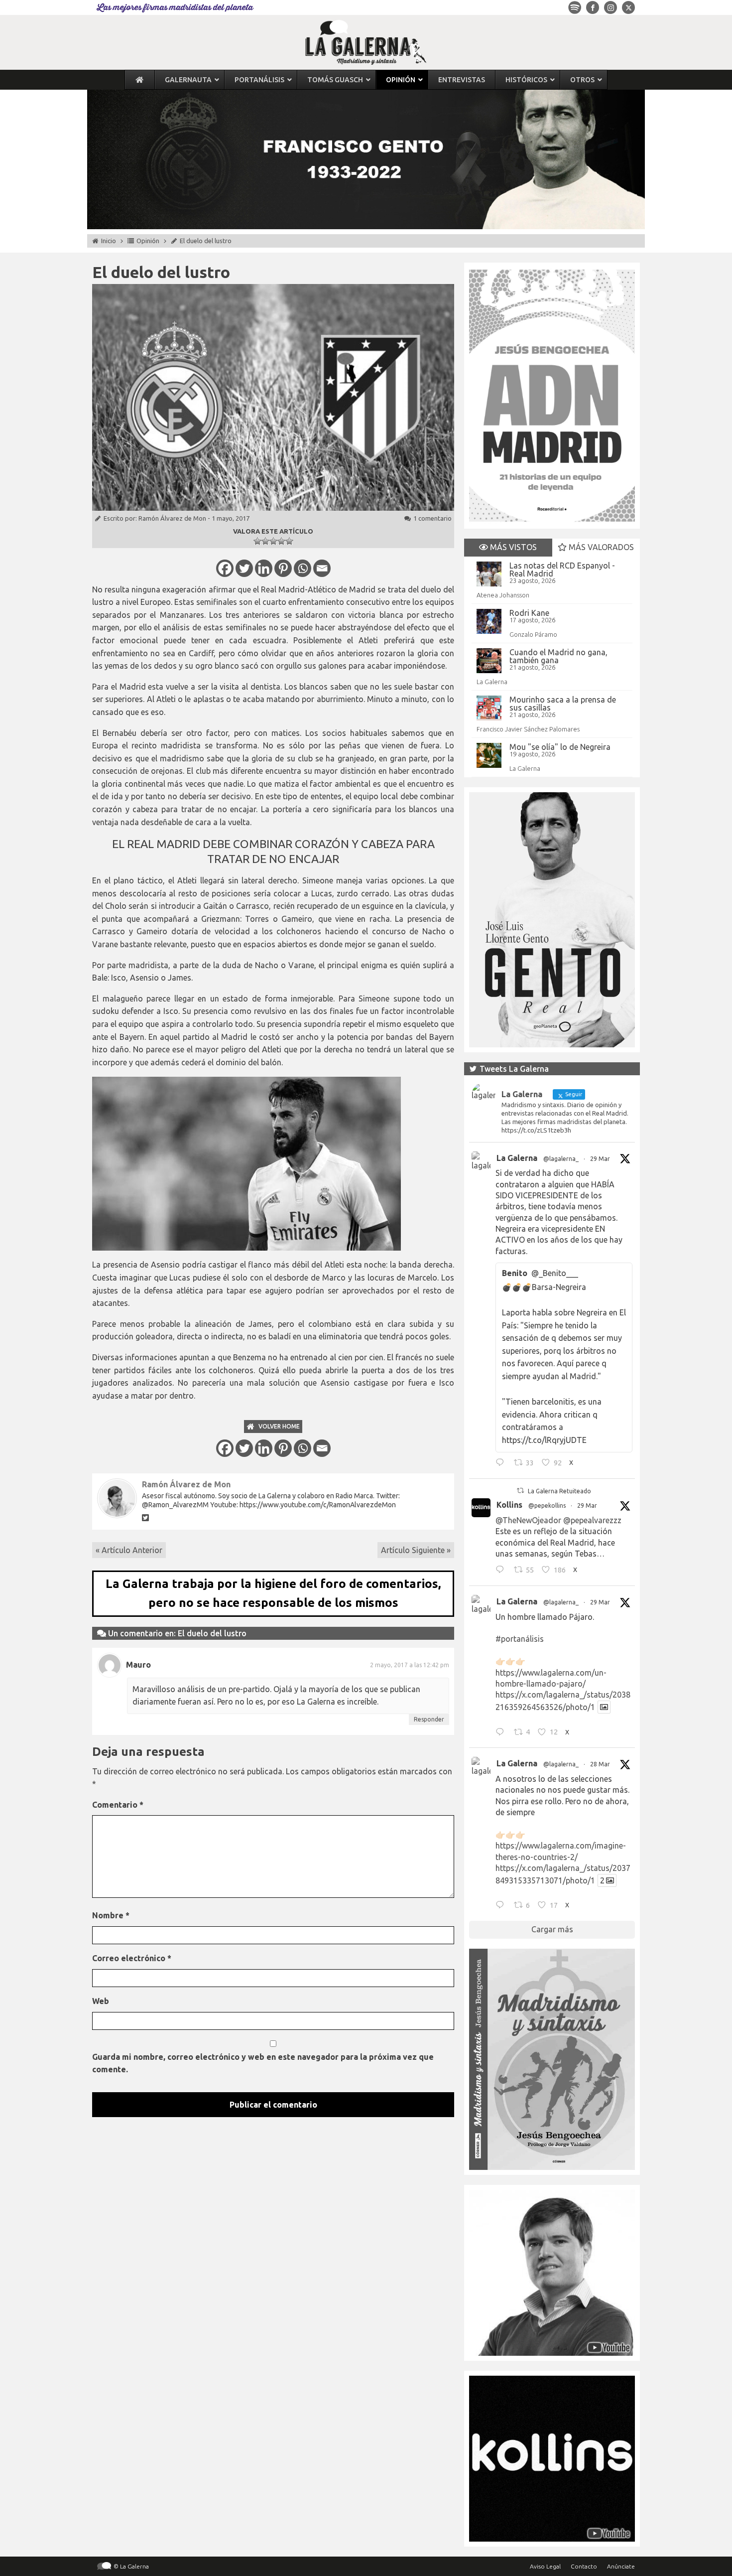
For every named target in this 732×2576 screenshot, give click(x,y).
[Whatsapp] (303, 568)
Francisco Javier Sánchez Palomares (528, 729)
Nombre (111, 1915)
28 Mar (600, 1764)
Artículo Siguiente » (416, 1550)
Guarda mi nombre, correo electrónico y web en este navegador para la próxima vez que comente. (263, 2063)
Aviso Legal (545, 2566)
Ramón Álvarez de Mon (172, 518)
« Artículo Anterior (129, 1550)
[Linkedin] (264, 568)
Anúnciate (621, 2566)
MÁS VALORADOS (600, 547)
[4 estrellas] (281, 541)
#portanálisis (520, 1639)
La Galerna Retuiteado (559, 1491)
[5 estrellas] (289, 541)
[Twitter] (244, 568)
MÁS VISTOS (512, 547)
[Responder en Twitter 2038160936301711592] (502, 1571)
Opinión (148, 241)
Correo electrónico (132, 1958)
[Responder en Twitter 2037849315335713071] (502, 1906)
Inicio (109, 241)
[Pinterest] (283, 568)
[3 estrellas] (273, 541)
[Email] (322, 568)
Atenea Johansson (503, 595)
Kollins (509, 1505)
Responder (429, 1719)
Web (101, 2001)
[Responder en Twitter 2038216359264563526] (502, 1733)
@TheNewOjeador (528, 1520)
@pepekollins (547, 1505)
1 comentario (432, 518)
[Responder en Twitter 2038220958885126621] (502, 1464)
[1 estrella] (257, 541)
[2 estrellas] (265, 541)
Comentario (118, 1805)
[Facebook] (225, 568)
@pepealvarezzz (592, 1520)
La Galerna (492, 682)
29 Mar (600, 1159)
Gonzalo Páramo (533, 634)
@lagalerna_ (561, 1159)
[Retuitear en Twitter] (520, 1491)
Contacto (584, 2566)
